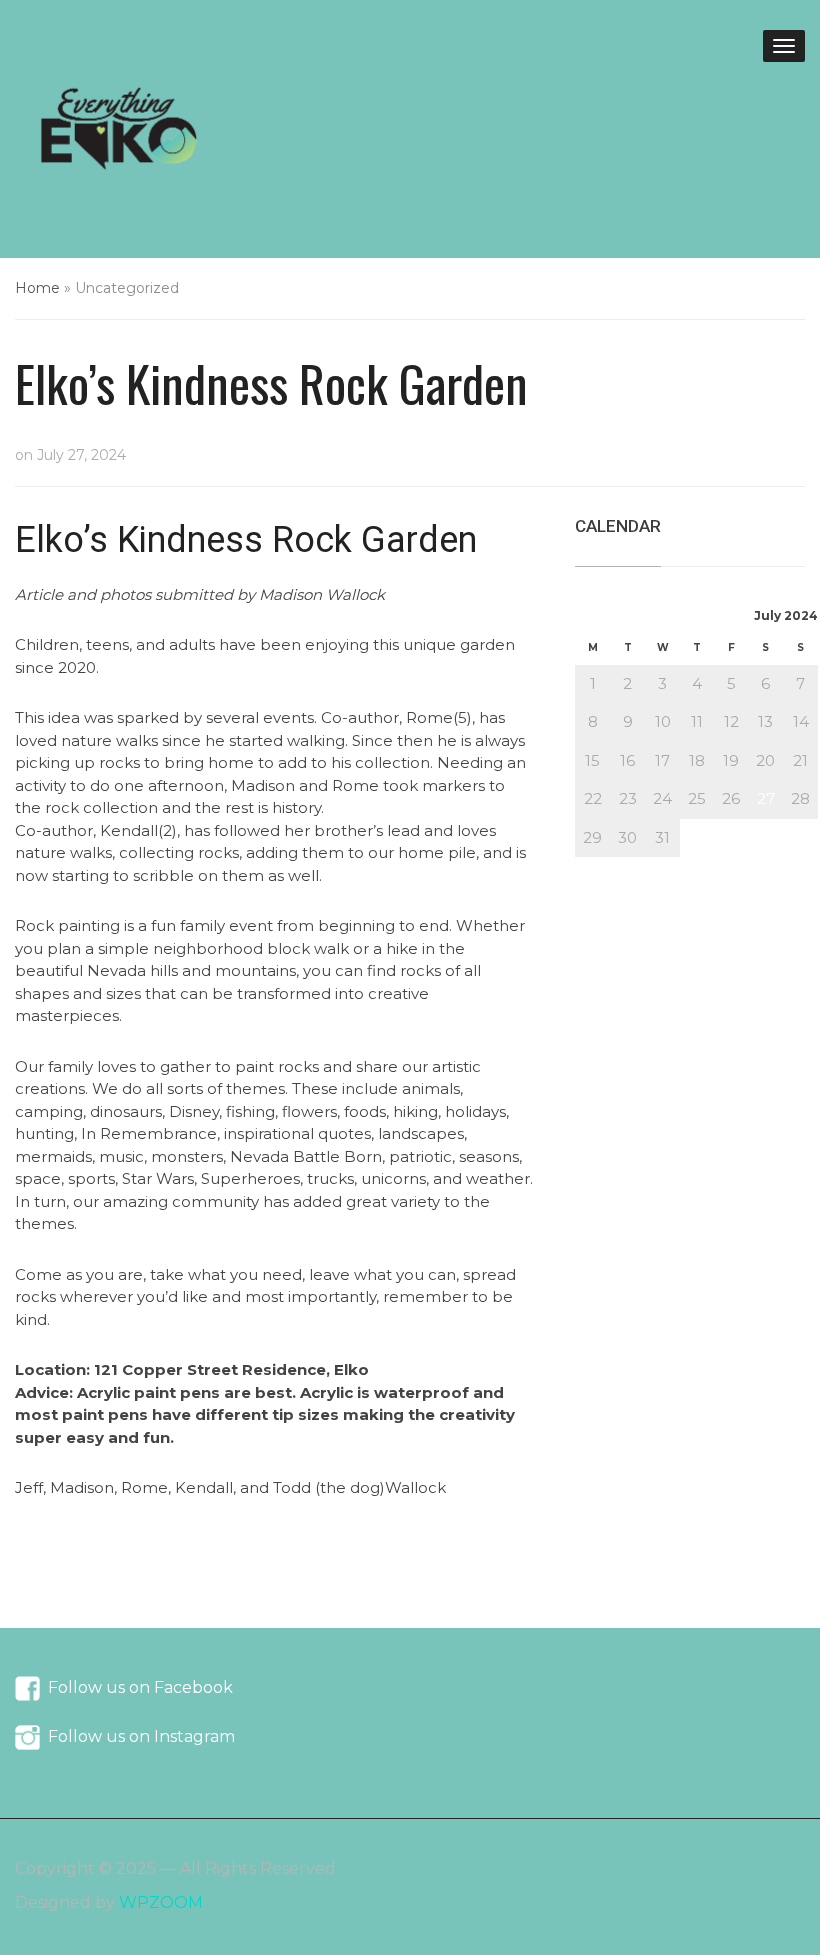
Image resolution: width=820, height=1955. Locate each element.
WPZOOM (161, 1902)
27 (766, 798)
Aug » (647, 867)
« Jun (594, 867)
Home (37, 288)
